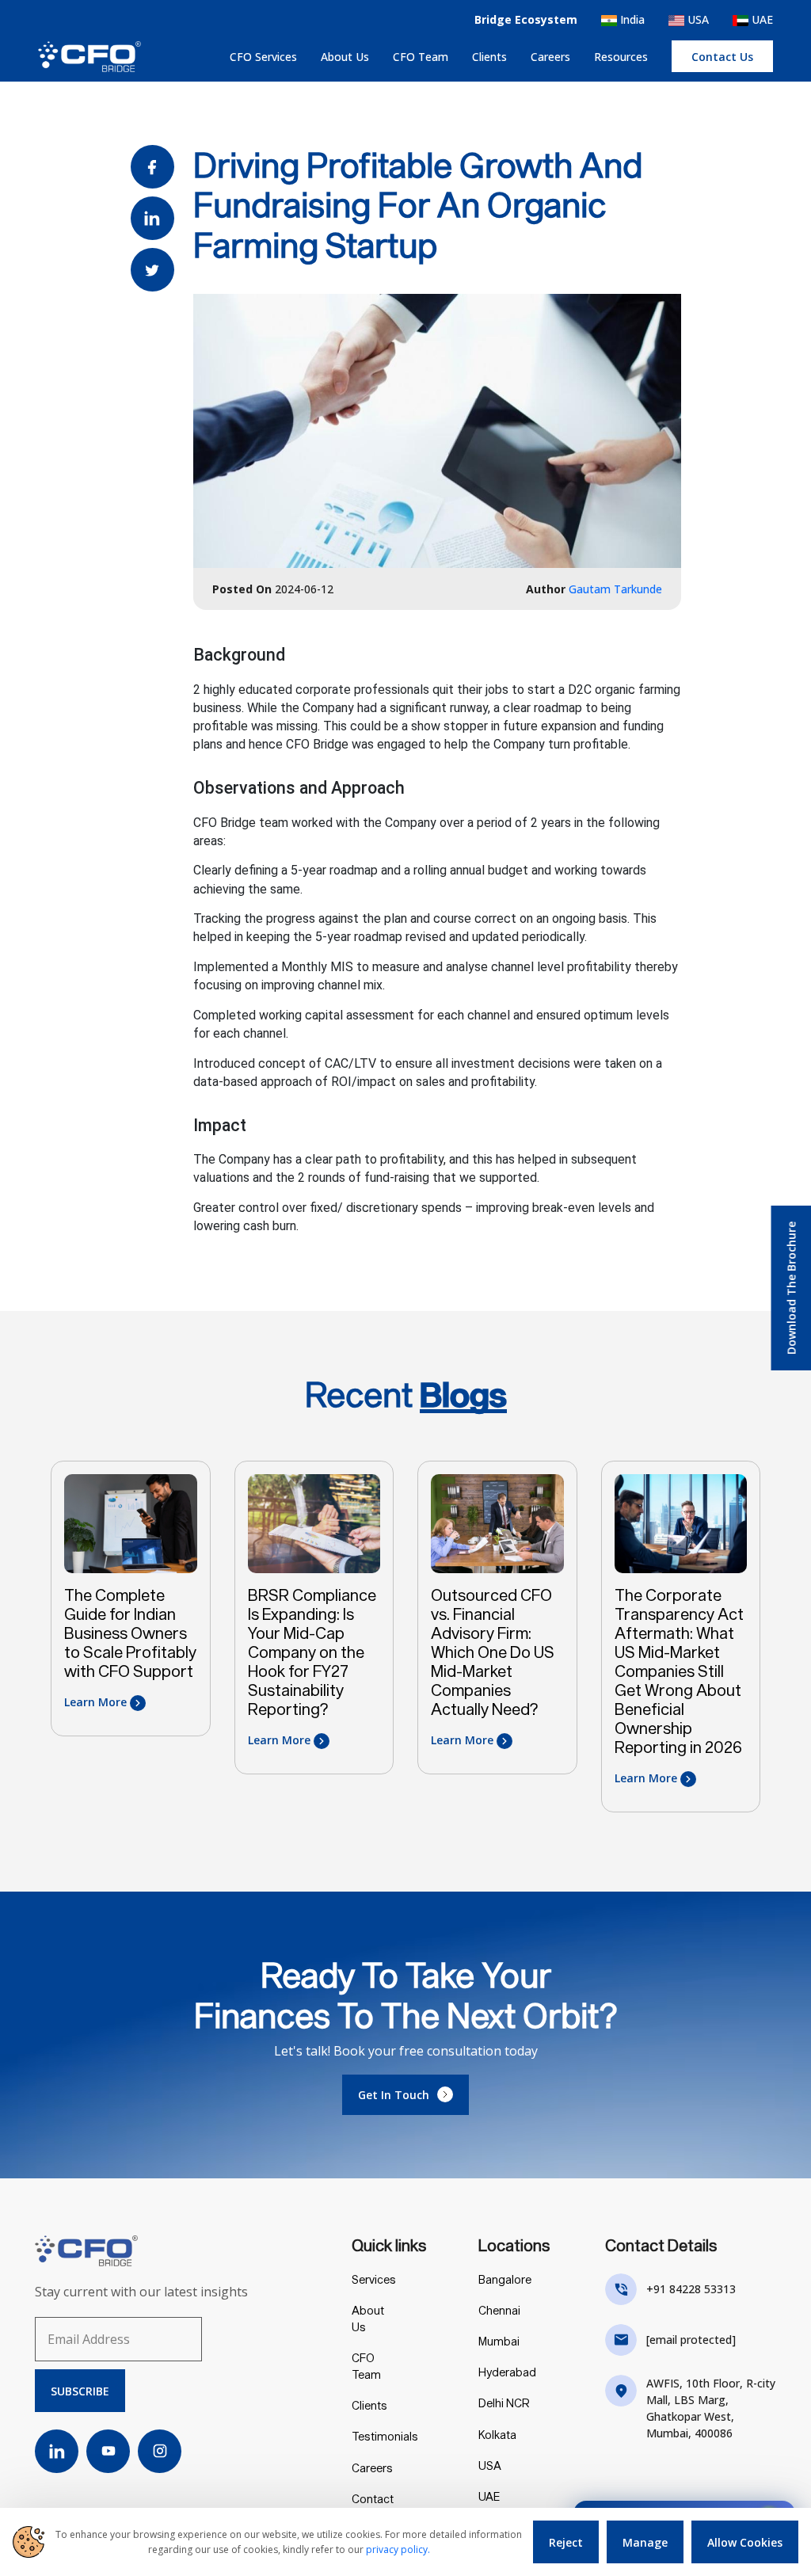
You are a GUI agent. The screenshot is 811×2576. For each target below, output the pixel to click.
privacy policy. (398, 2549)
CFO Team (421, 57)
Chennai (499, 2310)
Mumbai (499, 2341)
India (631, 19)
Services (374, 2279)
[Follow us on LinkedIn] (57, 2451)
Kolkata (497, 2435)
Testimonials (385, 2436)
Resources (621, 57)
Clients (489, 57)
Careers (550, 57)
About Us (345, 57)
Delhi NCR (504, 2403)
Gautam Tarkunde (615, 589)
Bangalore (505, 2279)
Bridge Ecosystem (526, 19)
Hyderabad (507, 2372)
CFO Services (263, 57)
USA (697, 19)
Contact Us (373, 2507)
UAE (761, 19)
